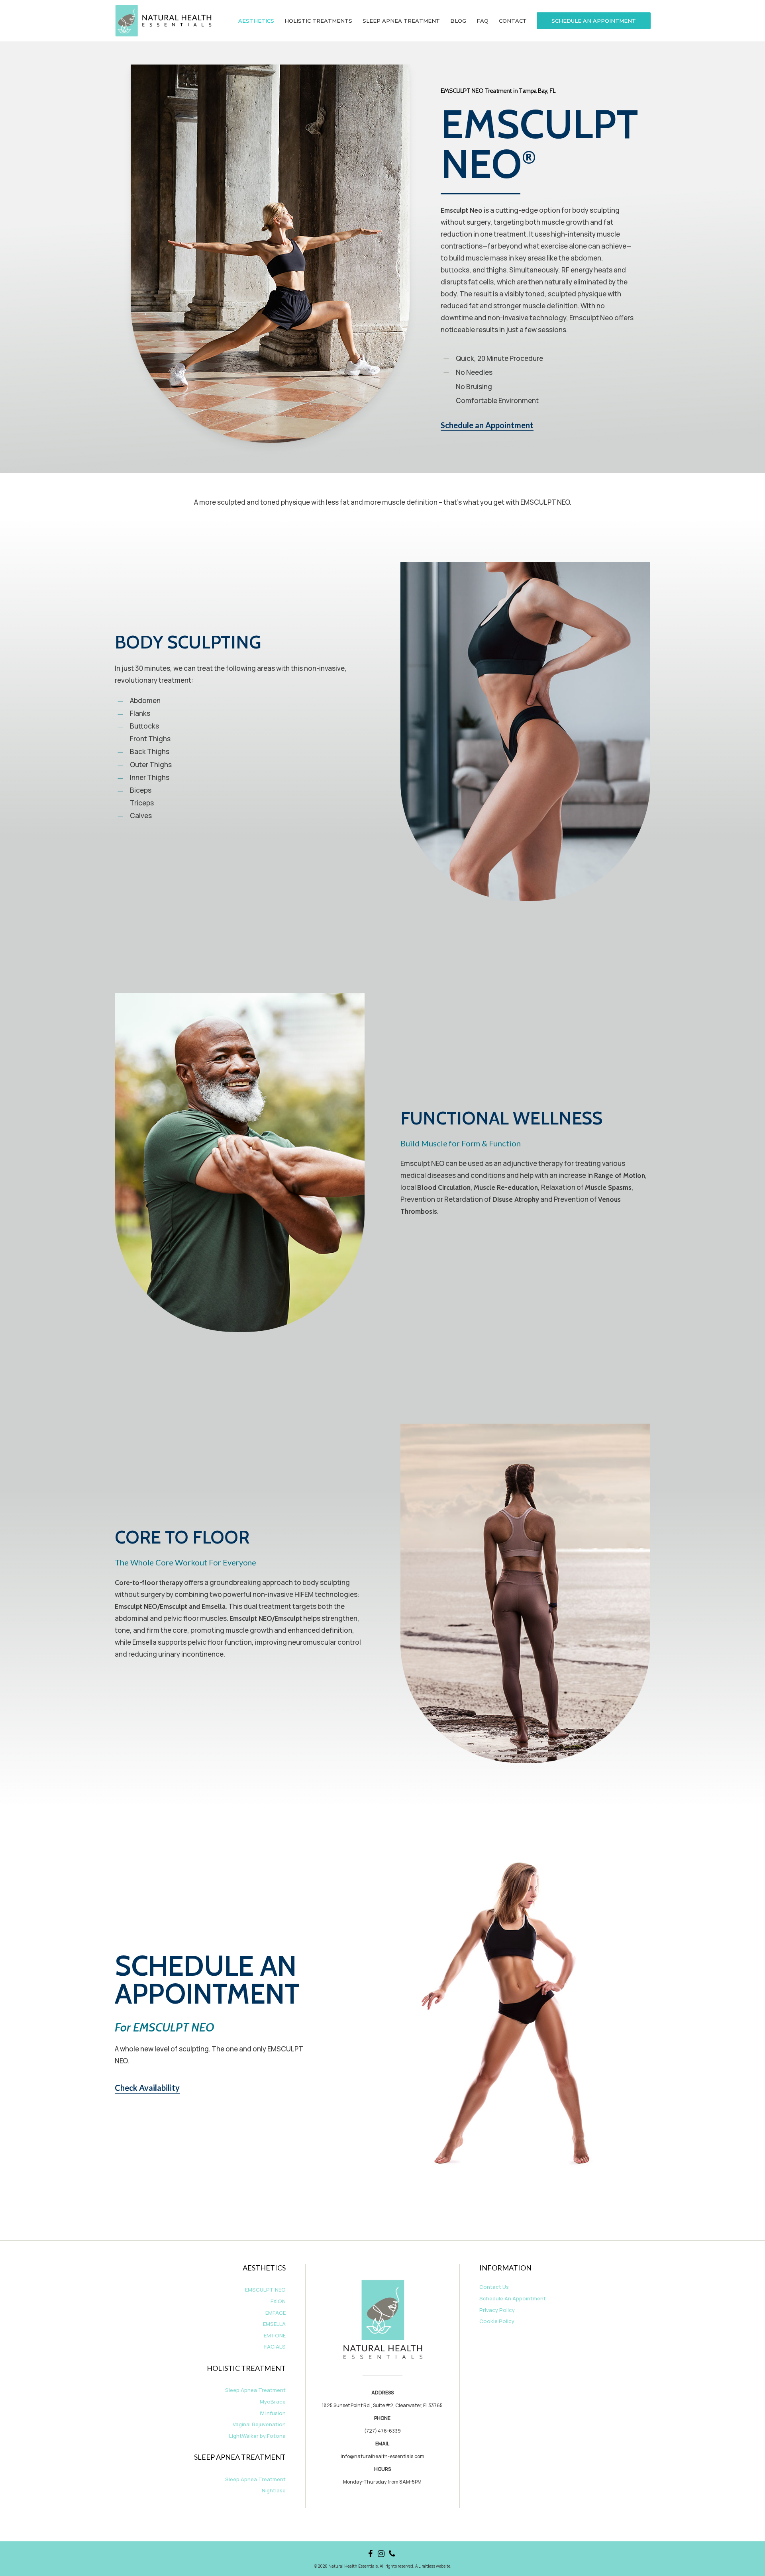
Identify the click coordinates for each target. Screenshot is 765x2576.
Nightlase (274, 2490)
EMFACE (276, 2313)
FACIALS (275, 2347)
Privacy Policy (497, 2310)
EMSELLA (274, 2324)
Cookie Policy (497, 2321)
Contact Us (494, 2287)
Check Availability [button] (147, 2088)
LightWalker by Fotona (257, 2436)
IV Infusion (273, 2413)
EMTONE (275, 2335)
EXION (278, 2301)
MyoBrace (273, 2402)
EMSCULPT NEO (265, 2290)
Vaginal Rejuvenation (259, 2424)
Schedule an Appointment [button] (487, 425)
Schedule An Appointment (513, 2298)
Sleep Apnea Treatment (255, 2390)
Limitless (427, 2566)
